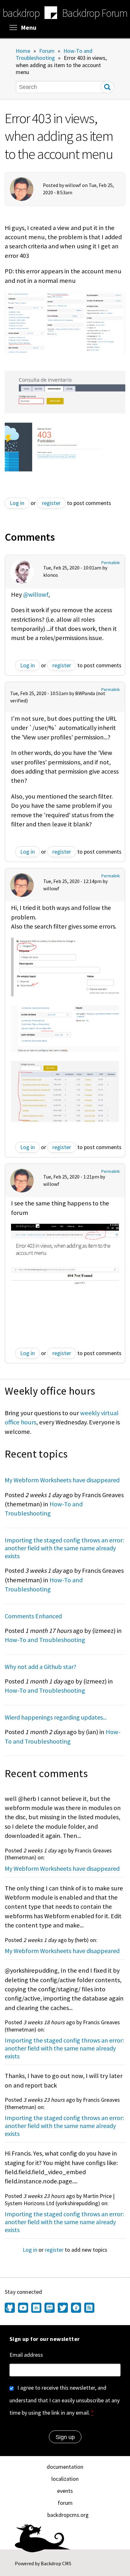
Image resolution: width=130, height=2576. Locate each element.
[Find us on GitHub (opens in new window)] (11, 2308)
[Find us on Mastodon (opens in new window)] (50, 2308)
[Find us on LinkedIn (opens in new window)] (36, 2308)
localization (65, 2479)
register (51, 503)
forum (65, 2503)
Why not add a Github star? (41, 1667)
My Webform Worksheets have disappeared (62, 1480)
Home (23, 51)
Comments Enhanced (33, 1616)
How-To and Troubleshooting (54, 54)
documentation (65, 2467)
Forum (47, 51)
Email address (26, 2355)
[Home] (51, 14)
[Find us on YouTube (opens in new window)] (23, 2308)
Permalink (111, 563)
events (65, 2491)
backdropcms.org (68, 2515)
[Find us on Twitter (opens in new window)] (63, 2308)
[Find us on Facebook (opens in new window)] (76, 2308)
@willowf (36, 594)
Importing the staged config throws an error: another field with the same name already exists (64, 1548)
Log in (17, 503)
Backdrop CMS (56, 2563)
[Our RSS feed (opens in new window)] (89, 2308)
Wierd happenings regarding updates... (56, 1717)
